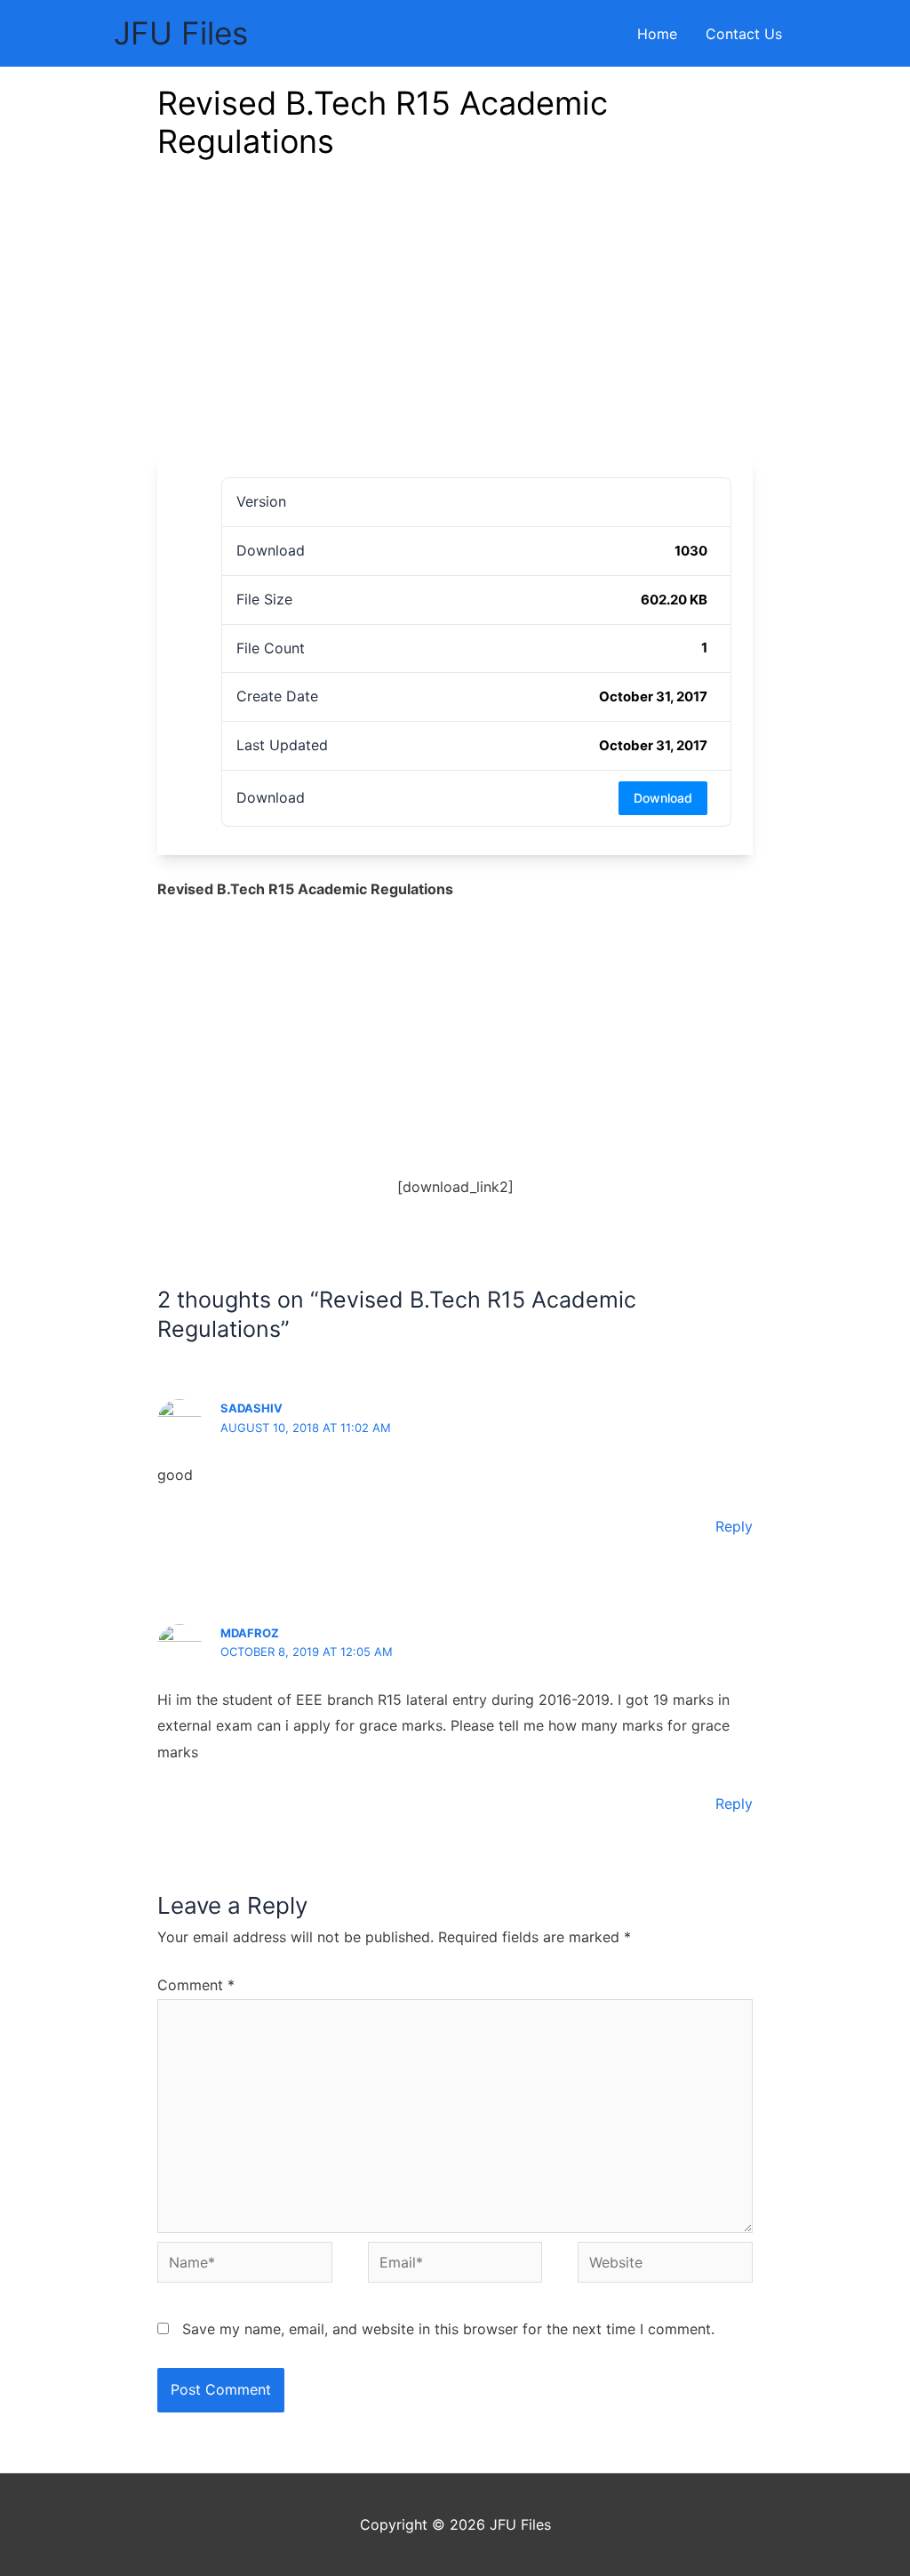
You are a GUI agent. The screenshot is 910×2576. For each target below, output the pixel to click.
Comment (196, 1985)
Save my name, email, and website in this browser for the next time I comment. (448, 2329)
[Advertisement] (455, 323)
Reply (734, 1526)
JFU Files (181, 33)
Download (663, 798)
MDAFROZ (250, 1633)
